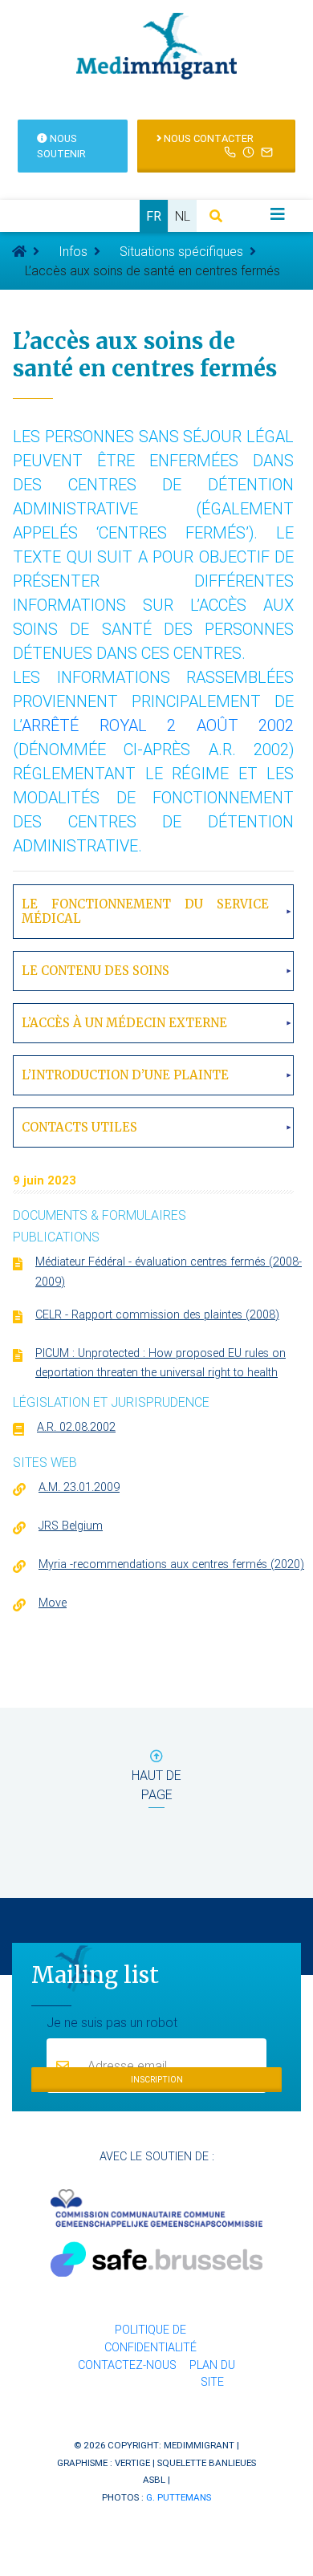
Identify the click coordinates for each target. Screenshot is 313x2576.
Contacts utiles (79, 1127)
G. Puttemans (179, 2497)
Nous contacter (207, 138)
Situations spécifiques (181, 251)
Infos (73, 251)
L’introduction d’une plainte (125, 1075)
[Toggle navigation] (278, 214)
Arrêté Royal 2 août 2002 (158, 725)
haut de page (156, 1785)
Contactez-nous (127, 2365)
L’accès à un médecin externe (124, 1023)
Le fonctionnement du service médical (145, 911)
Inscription (157, 2080)
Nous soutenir (61, 146)
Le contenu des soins (96, 971)
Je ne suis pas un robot (112, 2022)
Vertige (132, 2462)
